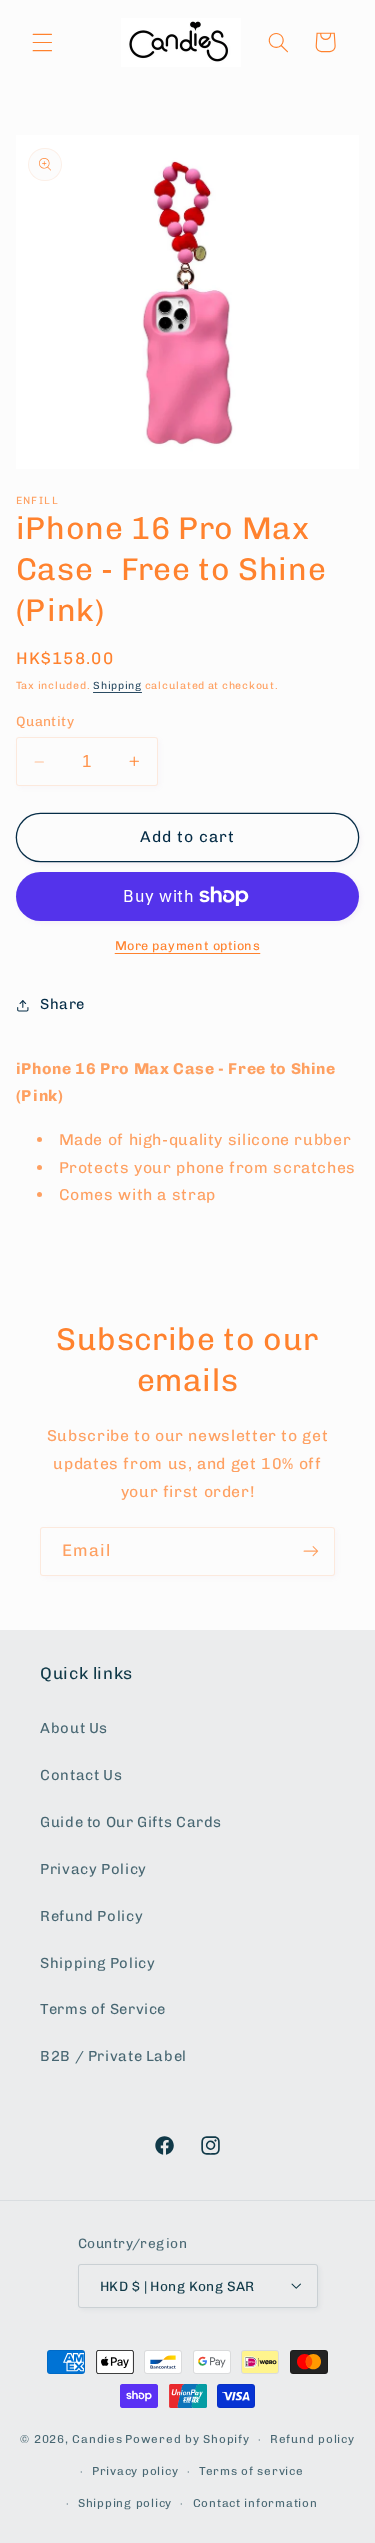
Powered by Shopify (187, 2439)
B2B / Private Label (113, 2056)
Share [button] (62, 1004)
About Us (74, 1728)
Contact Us (81, 1775)
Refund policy (312, 2439)
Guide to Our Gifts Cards (131, 1822)
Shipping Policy (97, 1963)
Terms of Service (103, 2009)
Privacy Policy (93, 1869)
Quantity (45, 721)
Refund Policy (91, 1916)
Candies (97, 2439)
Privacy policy (135, 2471)
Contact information (255, 2503)
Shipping (117, 685)
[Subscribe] (311, 1551)
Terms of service (251, 2471)
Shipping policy (125, 2503)
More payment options (188, 945)
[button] (42, 42)
